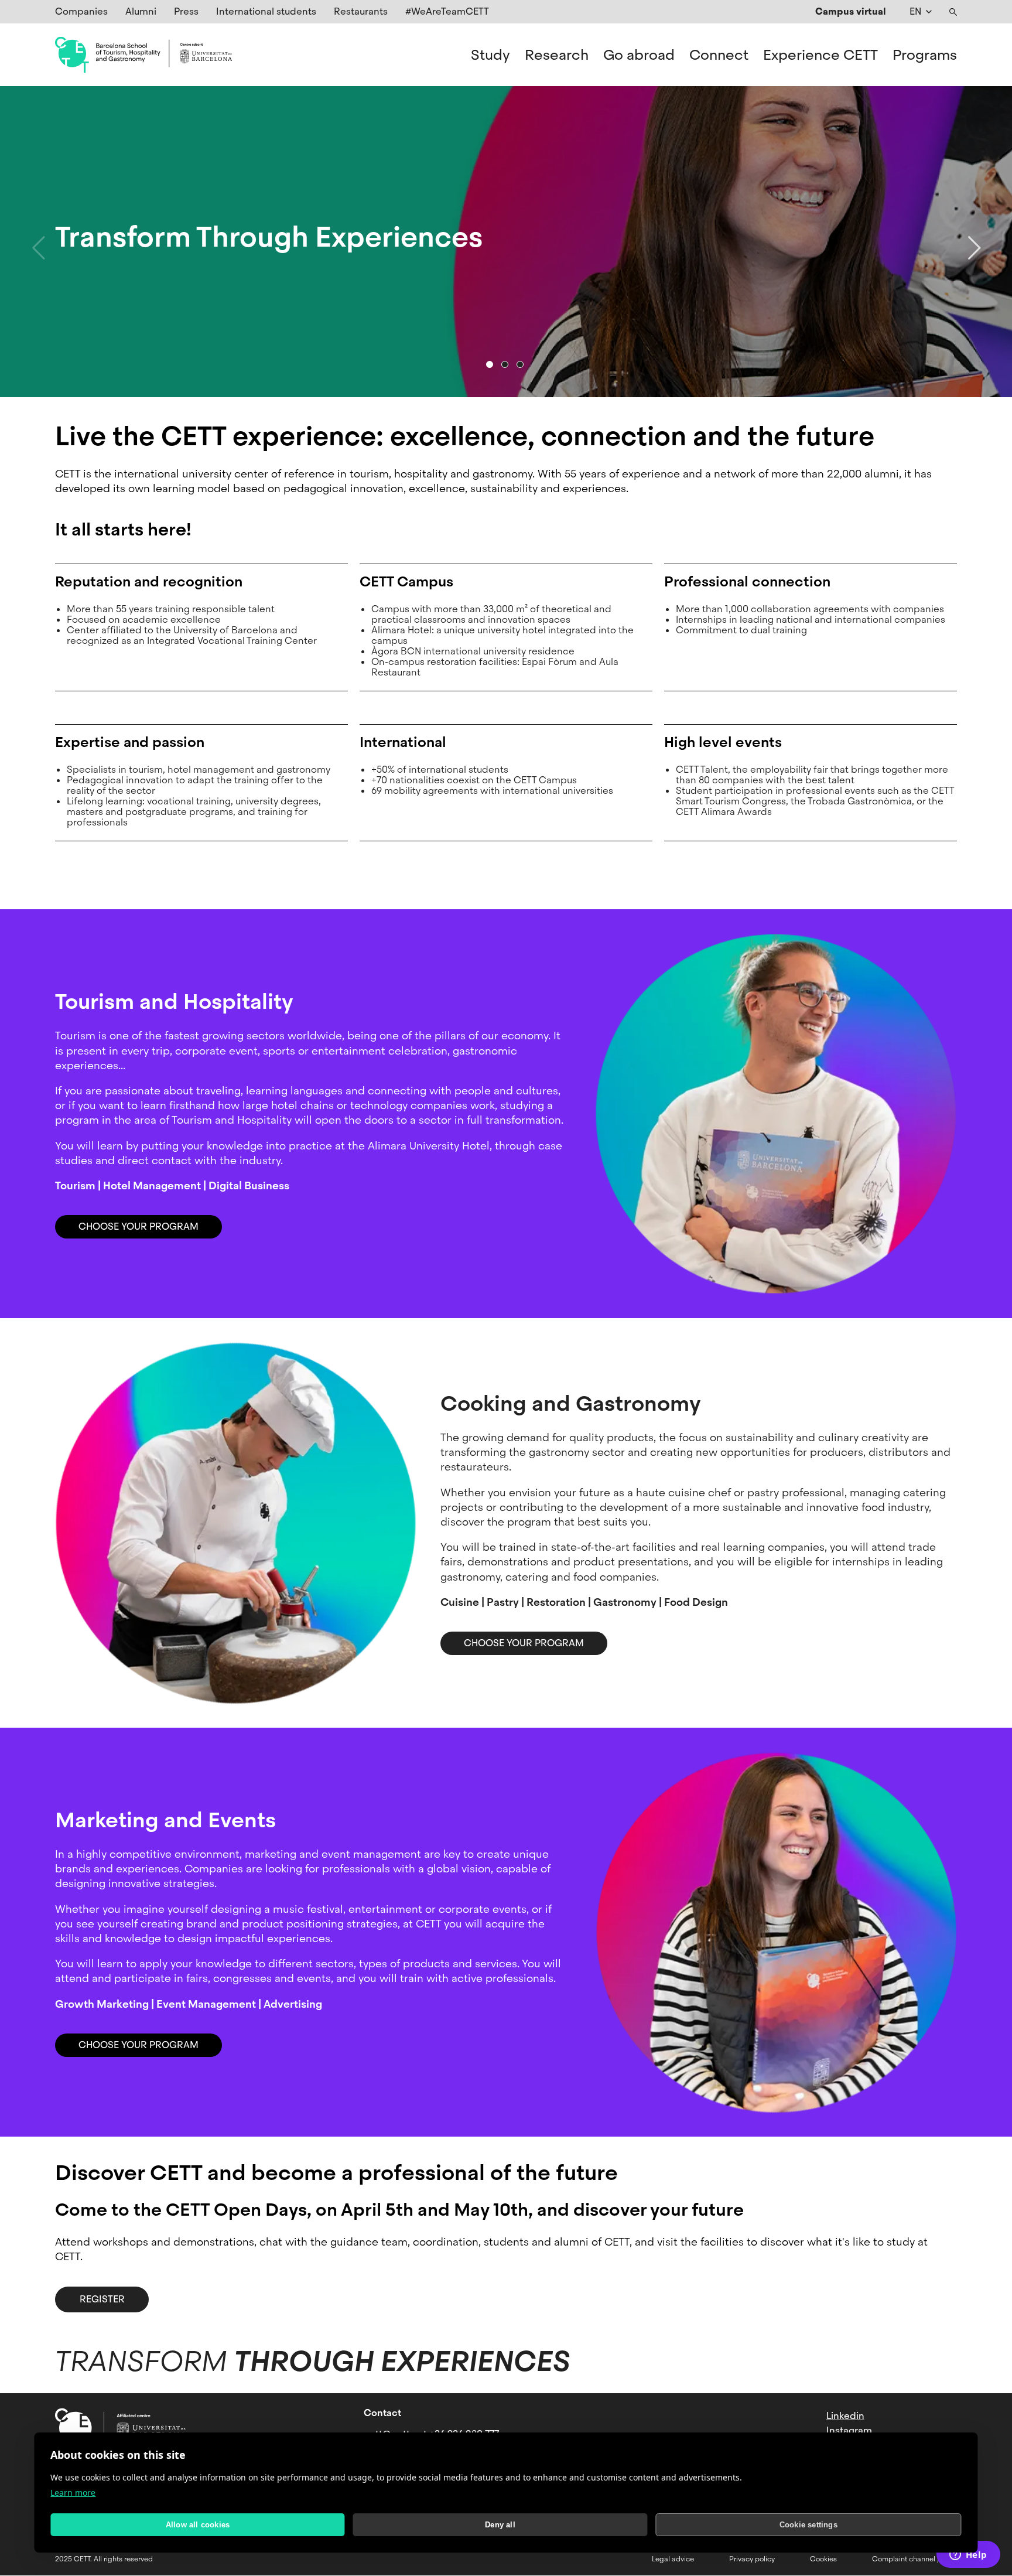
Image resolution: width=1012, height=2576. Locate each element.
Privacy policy (752, 2559)
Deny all (500, 2525)
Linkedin (845, 2416)
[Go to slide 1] (490, 364)
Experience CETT (820, 55)
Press (186, 11)
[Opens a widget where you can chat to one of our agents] (968, 2555)
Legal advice (673, 2559)
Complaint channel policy (914, 2559)
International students (266, 11)
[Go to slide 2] (505, 364)
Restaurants (361, 11)
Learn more (73, 2493)
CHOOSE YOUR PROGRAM (139, 1226)
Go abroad (639, 55)
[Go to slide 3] (520, 364)
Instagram (849, 2430)
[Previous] (38, 242)
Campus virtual (851, 11)
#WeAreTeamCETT (447, 11)
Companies (81, 11)
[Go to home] (143, 55)
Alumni (141, 11)
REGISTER (102, 2299)
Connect (719, 55)
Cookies (823, 2559)
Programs (925, 55)
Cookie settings (808, 2525)
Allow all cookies (198, 2525)
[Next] (974, 242)
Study (490, 55)
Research (557, 55)
